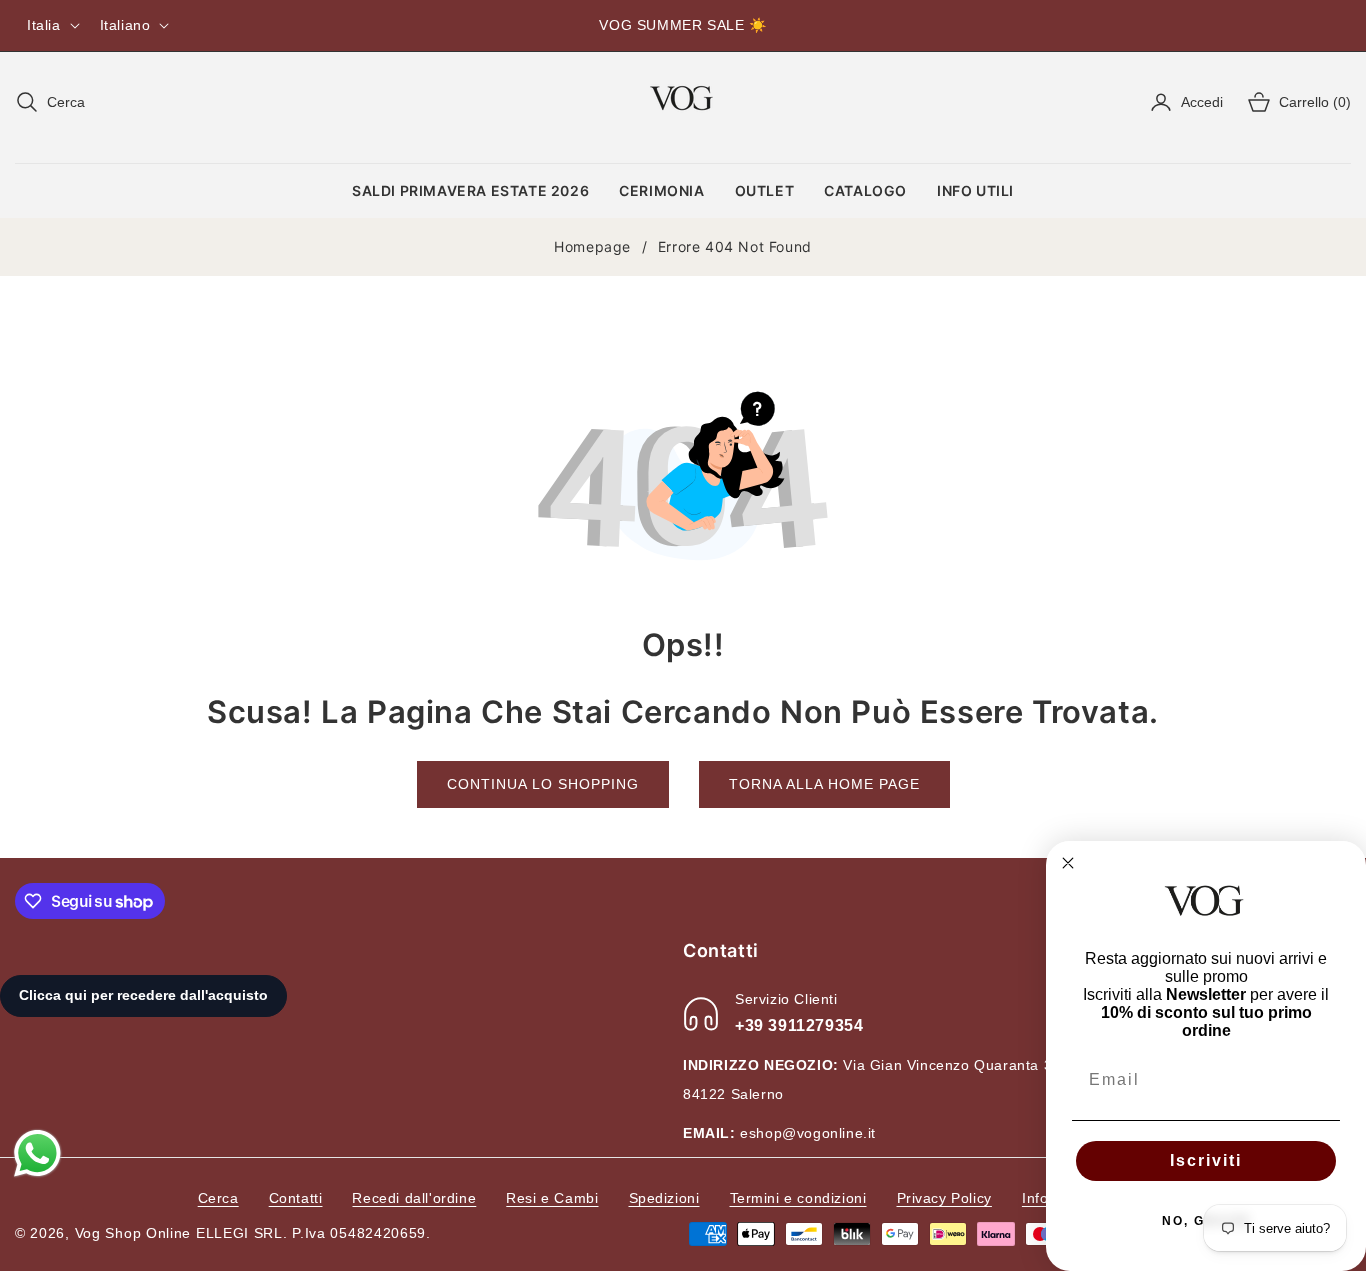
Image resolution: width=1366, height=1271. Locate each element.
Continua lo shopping (543, 784)
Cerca (218, 1198)
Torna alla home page (824, 784)
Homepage (592, 246)
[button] (50, 102)
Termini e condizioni (798, 1198)
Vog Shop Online (133, 1233)
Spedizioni (664, 1198)
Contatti (296, 1198)
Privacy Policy (944, 1198)
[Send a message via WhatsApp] (37, 1153)
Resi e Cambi (552, 1198)
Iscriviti (1206, 1160)
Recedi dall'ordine (414, 1198)
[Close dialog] (1068, 863)
